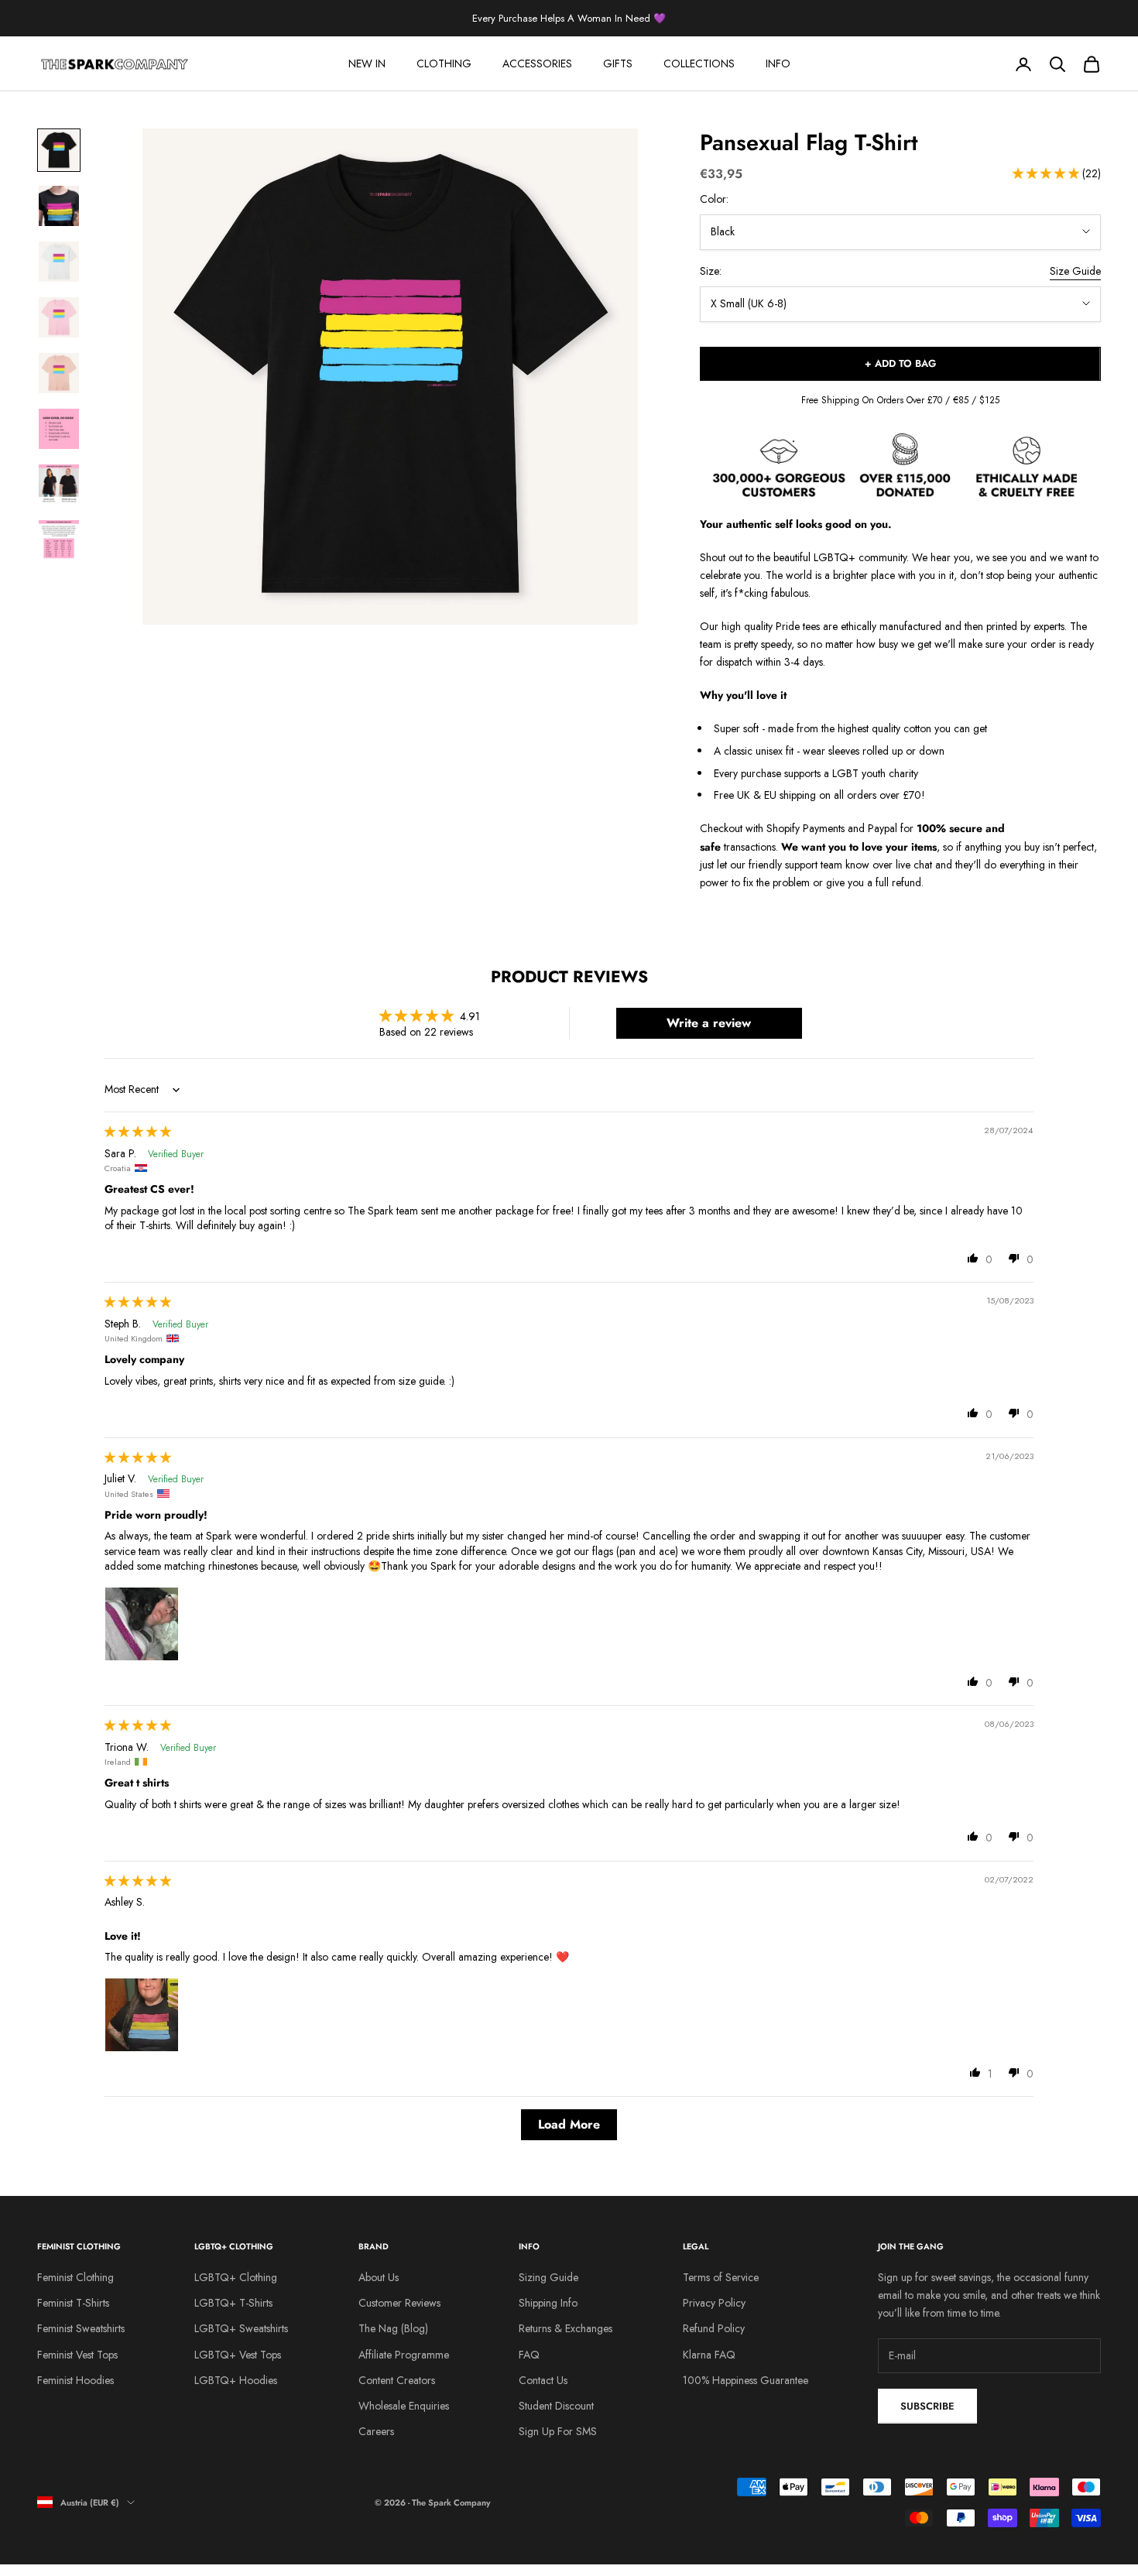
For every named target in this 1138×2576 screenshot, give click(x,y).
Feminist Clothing (75, 2277)
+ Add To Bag (900, 363)
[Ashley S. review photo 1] (142, 2015)
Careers (376, 2431)
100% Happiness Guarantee (746, 2380)
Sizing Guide (548, 2277)
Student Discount (556, 2406)
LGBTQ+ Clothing (236, 2277)
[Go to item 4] (59, 317)
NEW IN (367, 63)
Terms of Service (721, 2277)
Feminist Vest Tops (77, 2355)
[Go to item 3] (59, 262)
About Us (379, 2277)
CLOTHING (444, 63)
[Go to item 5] (59, 373)
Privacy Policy (714, 2303)
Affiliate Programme (404, 2355)
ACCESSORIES (537, 63)
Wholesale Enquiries (404, 2406)
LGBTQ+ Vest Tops (238, 2355)
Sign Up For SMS (558, 2431)
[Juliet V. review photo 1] (142, 1624)
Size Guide (1075, 271)
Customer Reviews (399, 2303)
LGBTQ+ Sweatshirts (241, 2328)
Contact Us (543, 2380)
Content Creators (397, 2380)
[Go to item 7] (59, 485)
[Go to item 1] (59, 150)
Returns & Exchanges (566, 2328)
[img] (138, 1132)
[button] (1047, 173)
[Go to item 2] (59, 206)
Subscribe (927, 2406)
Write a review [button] (709, 1023)
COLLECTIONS (699, 63)
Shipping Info (548, 2303)
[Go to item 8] (59, 540)
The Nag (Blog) (393, 2328)
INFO (778, 63)
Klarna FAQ (709, 2355)
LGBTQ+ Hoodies (236, 2380)
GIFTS (618, 63)
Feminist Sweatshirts (81, 2328)
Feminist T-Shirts (73, 2303)
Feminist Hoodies (75, 2380)
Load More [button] (569, 2124)
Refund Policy (714, 2328)
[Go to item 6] (59, 429)
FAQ (529, 2355)
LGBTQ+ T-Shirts (233, 2303)
